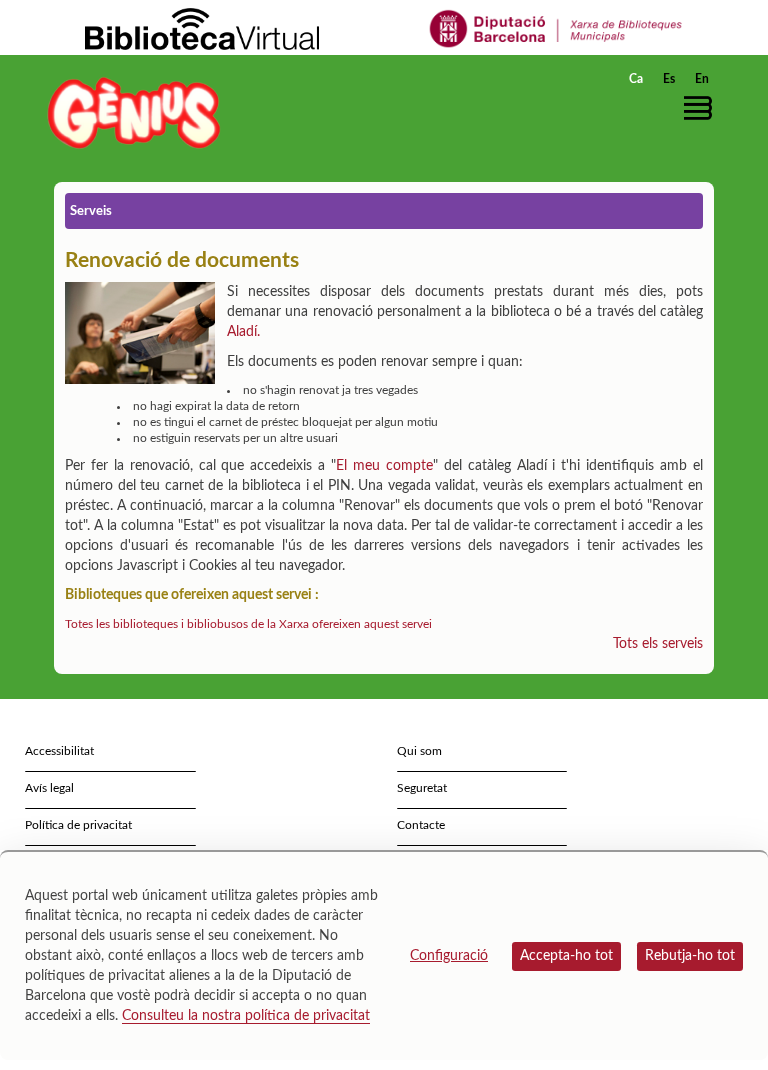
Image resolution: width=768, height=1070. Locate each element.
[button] (703, 108)
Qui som (419, 751)
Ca (636, 79)
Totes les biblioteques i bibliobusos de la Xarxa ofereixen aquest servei (248, 624)
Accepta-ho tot (566, 956)
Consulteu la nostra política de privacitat (246, 1016)
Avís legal (49, 788)
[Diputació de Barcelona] (556, 28)
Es (669, 79)
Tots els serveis (658, 644)
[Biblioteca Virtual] (202, 28)
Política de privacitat (78, 825)
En (702, 79)
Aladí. (243, 332)
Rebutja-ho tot (690, 956)
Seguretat (422, 788)
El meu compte (384, 466)
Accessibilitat (59, 751)
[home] (134, 112)
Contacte (421, 825)
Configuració (449, 956)
